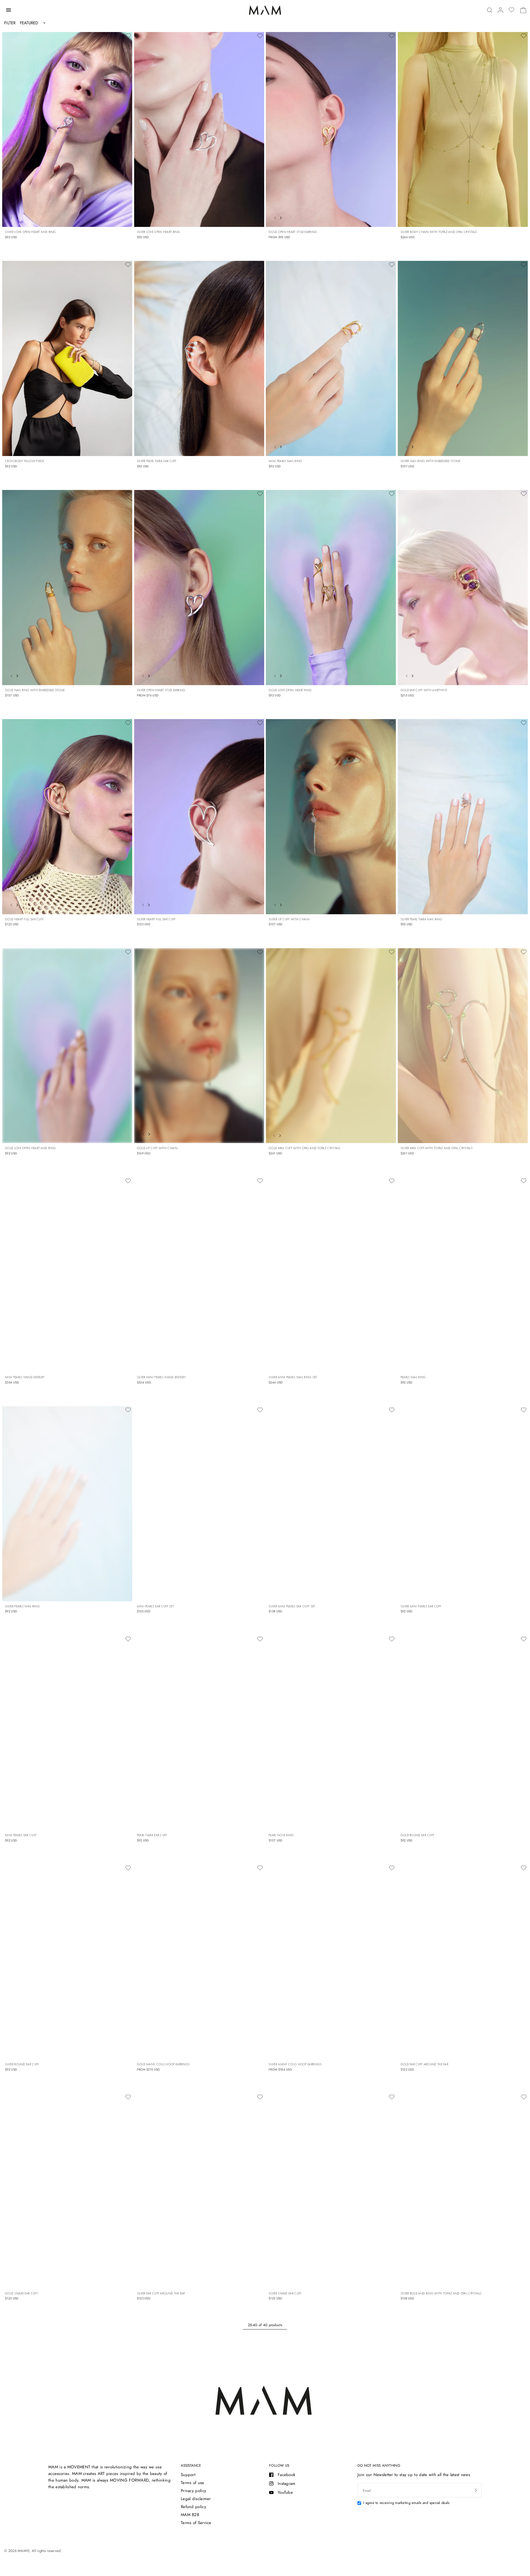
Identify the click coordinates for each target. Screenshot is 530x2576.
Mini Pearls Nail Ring (285, 461)
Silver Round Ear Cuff (22, 2064)
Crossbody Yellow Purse (25, 461)
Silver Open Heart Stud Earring (161, 690)
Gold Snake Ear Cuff (21, 2293)
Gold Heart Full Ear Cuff (24, 919)
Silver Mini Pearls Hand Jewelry (161, 1377)
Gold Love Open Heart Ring (290, 690)
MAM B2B (190, 2515)
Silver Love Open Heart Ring (159, 232)
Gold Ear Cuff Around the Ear (424, 2064)
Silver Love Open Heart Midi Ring (31, 232)
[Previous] (10, 217)
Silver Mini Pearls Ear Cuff (421, 1606)
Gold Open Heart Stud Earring (293, 232)
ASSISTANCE (191, 2465)
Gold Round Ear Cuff (418, 1835)
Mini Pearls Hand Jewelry (25, 1377)
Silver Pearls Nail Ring (22, 1606)
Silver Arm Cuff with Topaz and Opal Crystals (437, 1148)
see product (385, 216)
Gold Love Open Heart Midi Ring (30, 1148)
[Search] (490, 10)
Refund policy (194, 2507)
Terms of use (193, 2483)
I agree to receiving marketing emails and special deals (406, 2503)
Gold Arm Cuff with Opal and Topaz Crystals (305, 1148)
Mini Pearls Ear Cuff (21, 1835)
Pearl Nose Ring (281, 1835)
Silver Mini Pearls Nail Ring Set (293, 1377)
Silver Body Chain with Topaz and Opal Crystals (439, 232)
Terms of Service (196, 2523)
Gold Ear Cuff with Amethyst (424, 690)
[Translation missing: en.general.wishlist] (512, 10)
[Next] (18, 217)
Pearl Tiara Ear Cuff (152, 1835)
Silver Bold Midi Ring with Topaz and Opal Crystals (441, 2293)
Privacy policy (194, 2491)
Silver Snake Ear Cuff (285, 2293)
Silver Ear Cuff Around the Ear (161, 2293)
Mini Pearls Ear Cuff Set (155, 1606)
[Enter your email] (476, 2490)
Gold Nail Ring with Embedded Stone (35, 690)
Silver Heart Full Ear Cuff (156, 919)
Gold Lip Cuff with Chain (157, 1148)
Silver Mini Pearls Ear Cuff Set (292, 1606)
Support (188, 2475)
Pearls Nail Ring (413, 1377)
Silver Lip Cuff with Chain (289, 919)
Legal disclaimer (196, 2499)
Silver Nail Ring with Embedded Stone (430, 461)
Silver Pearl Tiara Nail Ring (421, 919)
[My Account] (500, 10)
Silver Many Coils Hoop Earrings (295, 2064)
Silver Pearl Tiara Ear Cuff (157, 461)
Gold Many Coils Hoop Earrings (163, 2064)
